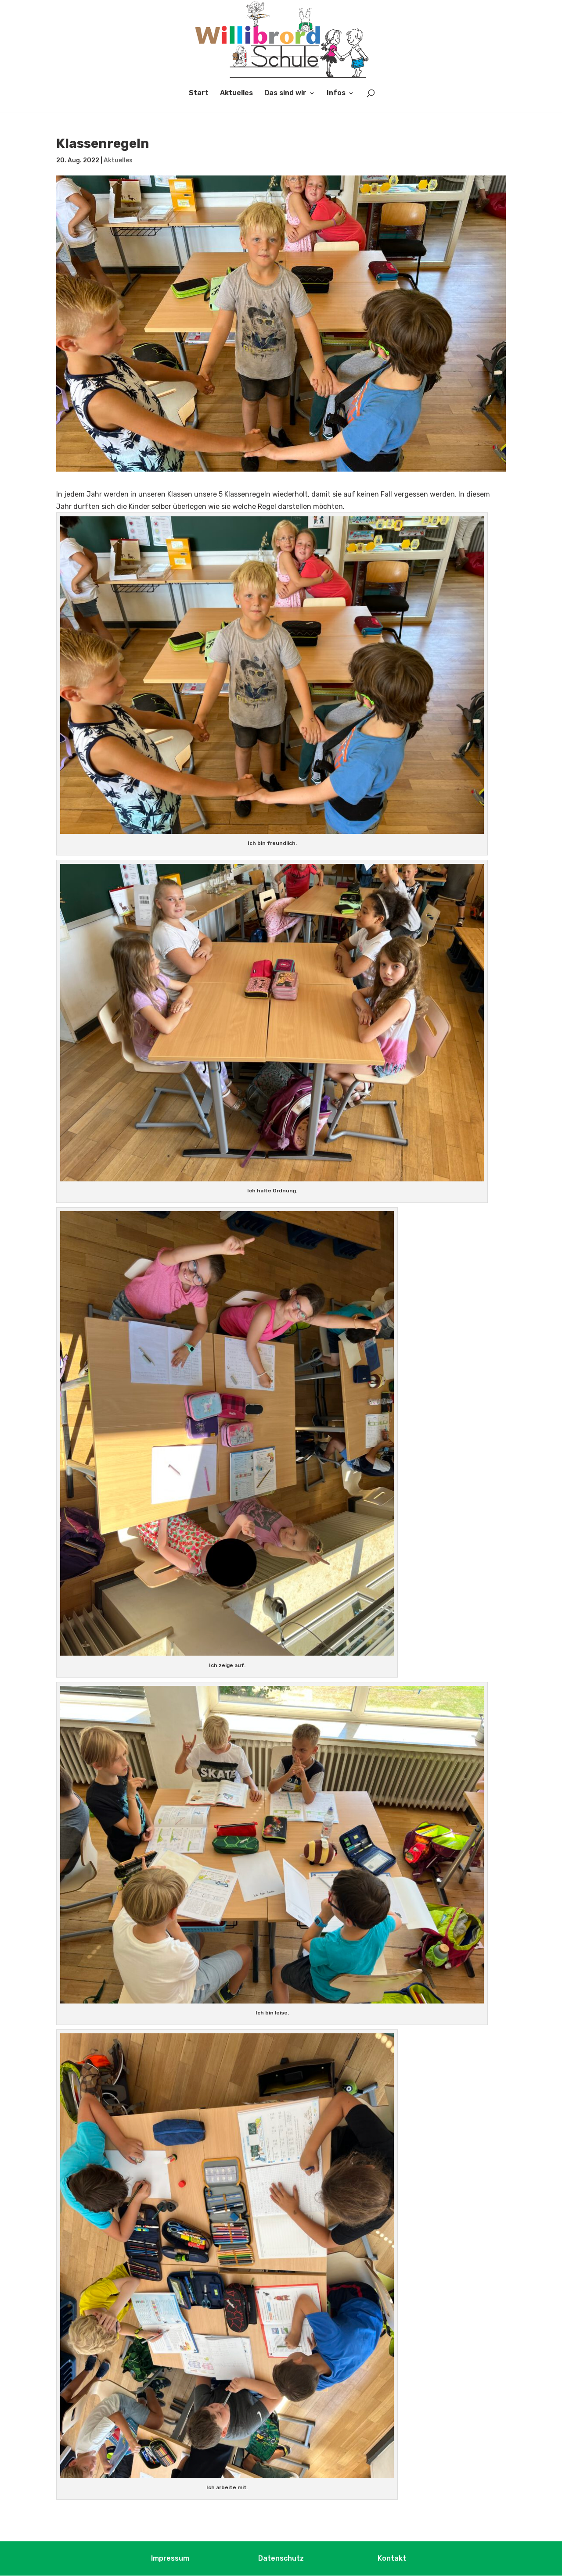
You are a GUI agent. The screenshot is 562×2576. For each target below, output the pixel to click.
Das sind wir (285, 93)
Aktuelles (236, 93)
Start (199, 93)
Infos (336, 93)
